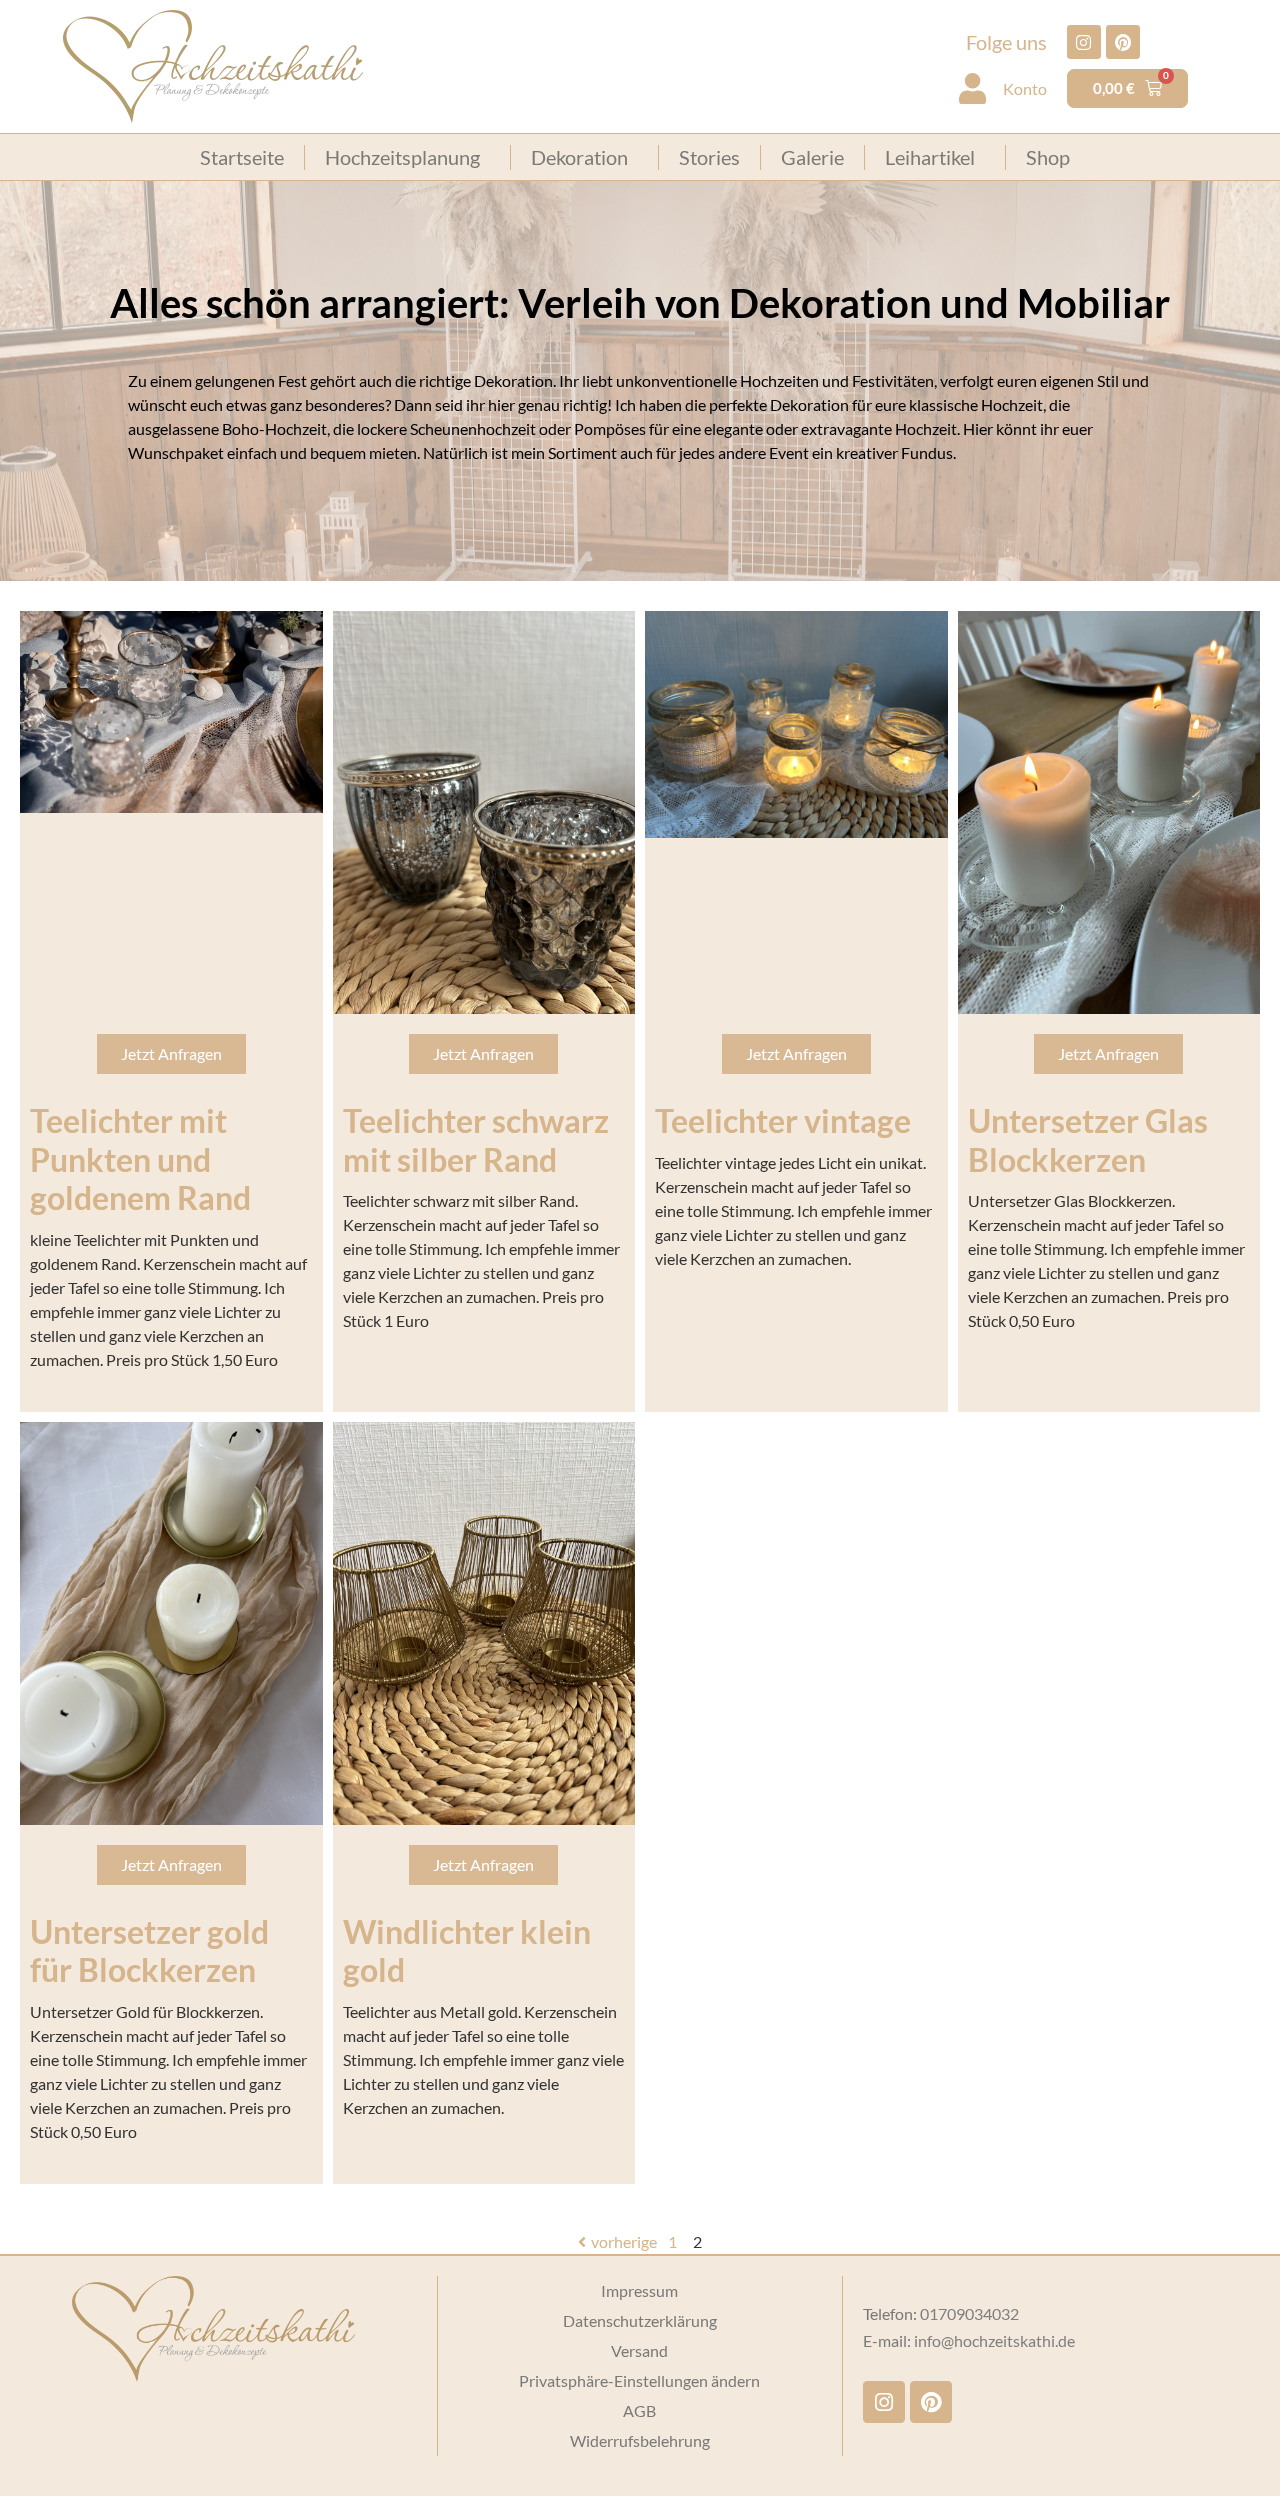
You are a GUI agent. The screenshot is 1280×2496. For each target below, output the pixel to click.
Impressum (639, 2290)
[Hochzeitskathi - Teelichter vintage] (796, 724)
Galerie (812, 157)
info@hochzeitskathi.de (994, 2340)
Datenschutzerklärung (640, 2320)
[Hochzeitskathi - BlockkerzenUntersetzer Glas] (1109, 812)
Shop (1048, 157)
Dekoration (579, 157)
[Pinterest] (1123, 42)
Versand (639, 2350)
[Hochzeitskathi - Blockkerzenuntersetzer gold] (171, 1623)
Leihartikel (930, 157)
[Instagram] (1084, 42)
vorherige (624, 2241)
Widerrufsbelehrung (640, 2440)
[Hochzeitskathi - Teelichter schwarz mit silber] (484, 812)
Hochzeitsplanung (402, 157)
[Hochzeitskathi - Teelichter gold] (484, 1623)
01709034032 (969, 2313)
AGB (639, 2410)
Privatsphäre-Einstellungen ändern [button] (639, 2380)
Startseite (242, 157)
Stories (709, 157)
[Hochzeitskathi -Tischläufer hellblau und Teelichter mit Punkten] (171, 712)
